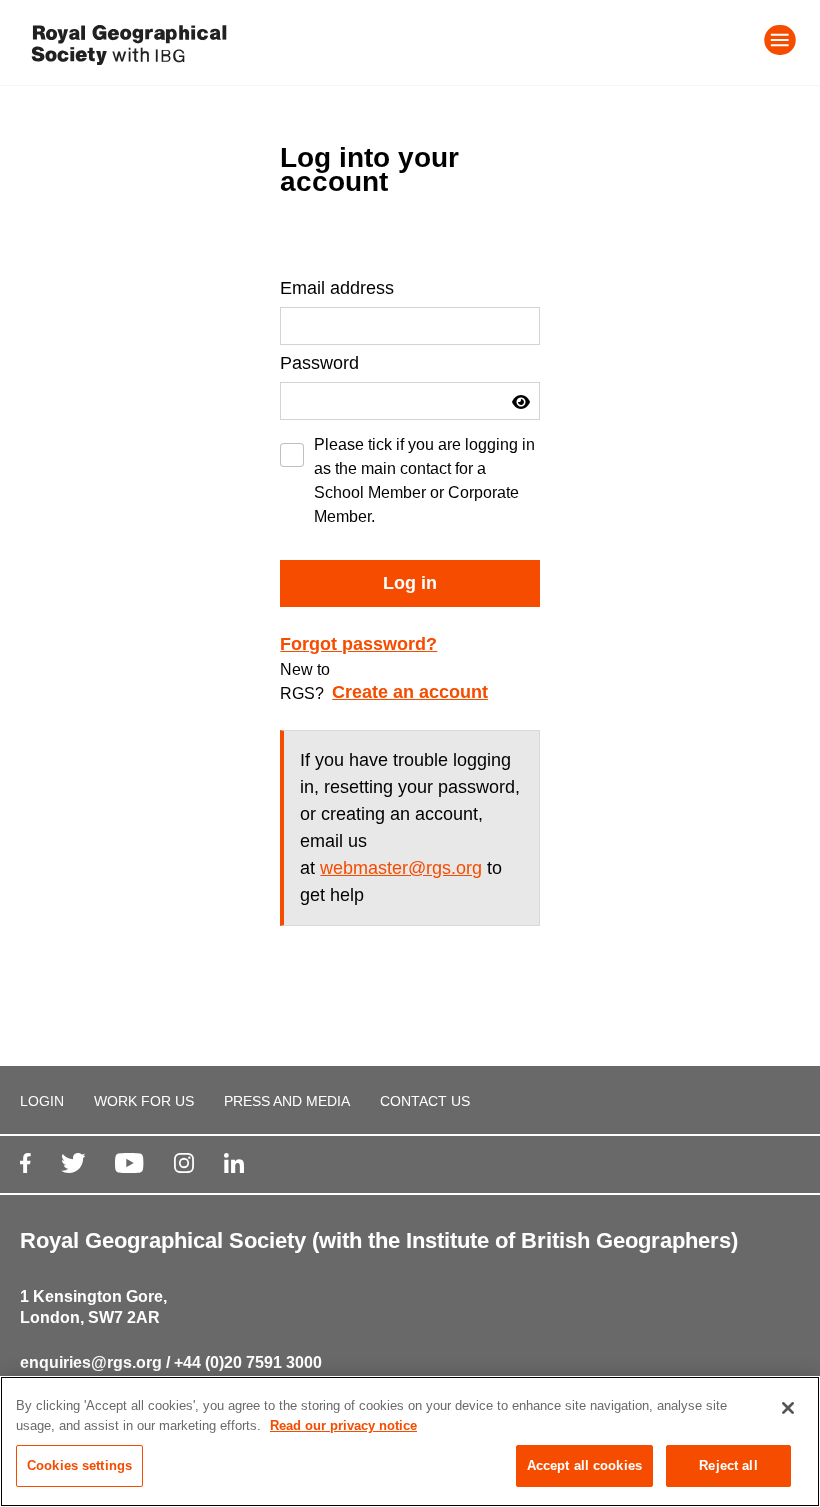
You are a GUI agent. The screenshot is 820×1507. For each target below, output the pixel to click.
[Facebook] (25, 1162)
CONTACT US (425, 1101)
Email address (337, 288)
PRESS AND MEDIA (287, 1101)
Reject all (728, 1465)
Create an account (410, 692)
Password (319, 363)
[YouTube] (129, 1162)
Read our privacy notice (343, 1425)
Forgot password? (358, 644)
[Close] (788, 1408)
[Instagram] (184, 1162)
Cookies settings (79, 1465)
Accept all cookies (584, 1465)
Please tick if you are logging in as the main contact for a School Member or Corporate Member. (424, 480)
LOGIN (42, 1101)
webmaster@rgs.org (401, 868)
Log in (410, 583)
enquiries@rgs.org (91, 1362)
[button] (521, 402)
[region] (410, 1441)
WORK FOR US (144, 1101)
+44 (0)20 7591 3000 (248, 1362)
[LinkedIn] (234, 1162)
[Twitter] (73, 1162)
